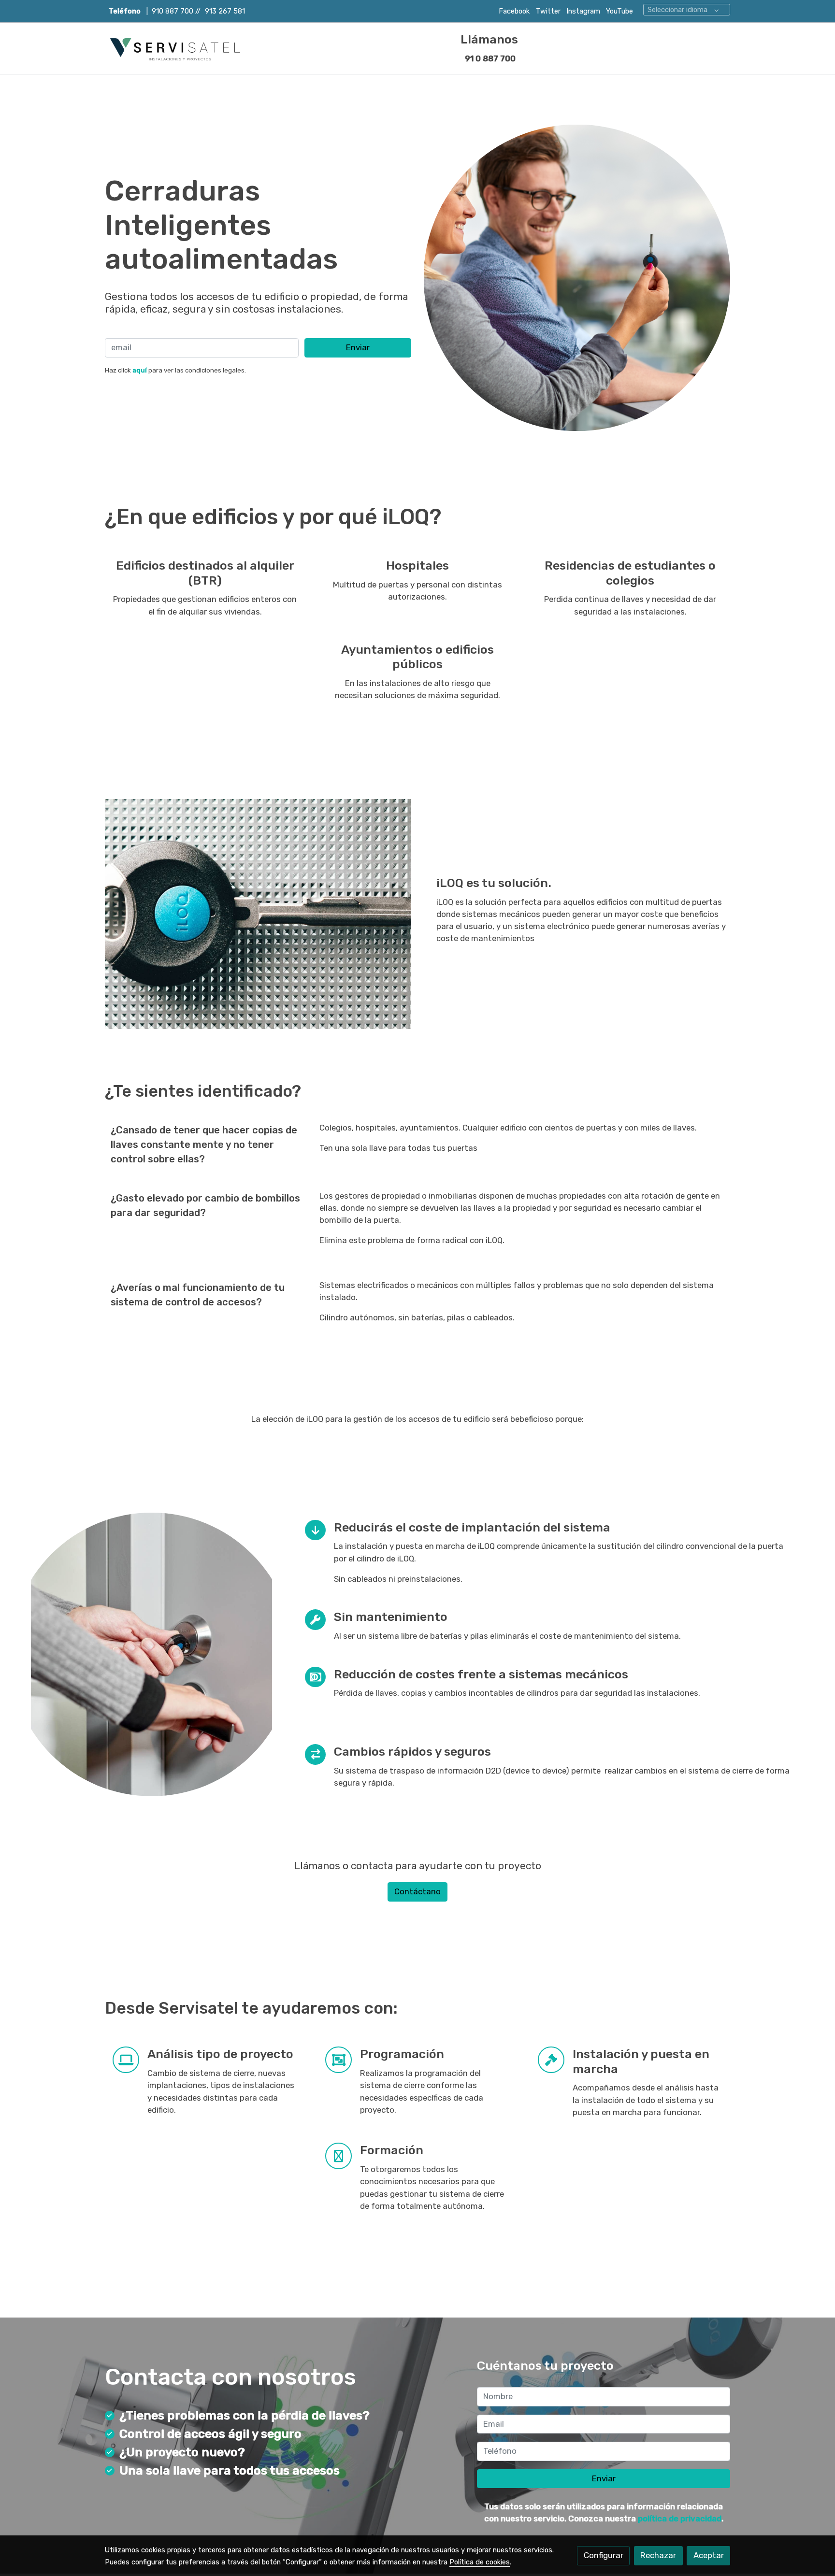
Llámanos (489, 39)
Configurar (604, 2555)
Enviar (358, 347)
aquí (140, 370)
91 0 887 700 (489, 58)
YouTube (619, 11)
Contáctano (417, 1891)
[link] (176, 49)
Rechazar (658, 2555)
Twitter (548, 11)
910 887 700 (173, 11)
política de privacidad (680, 2519)
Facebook (514, 11)
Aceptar (709, 2555)
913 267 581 (225, 11)
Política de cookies (480, 2562)
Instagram (582, 11)
